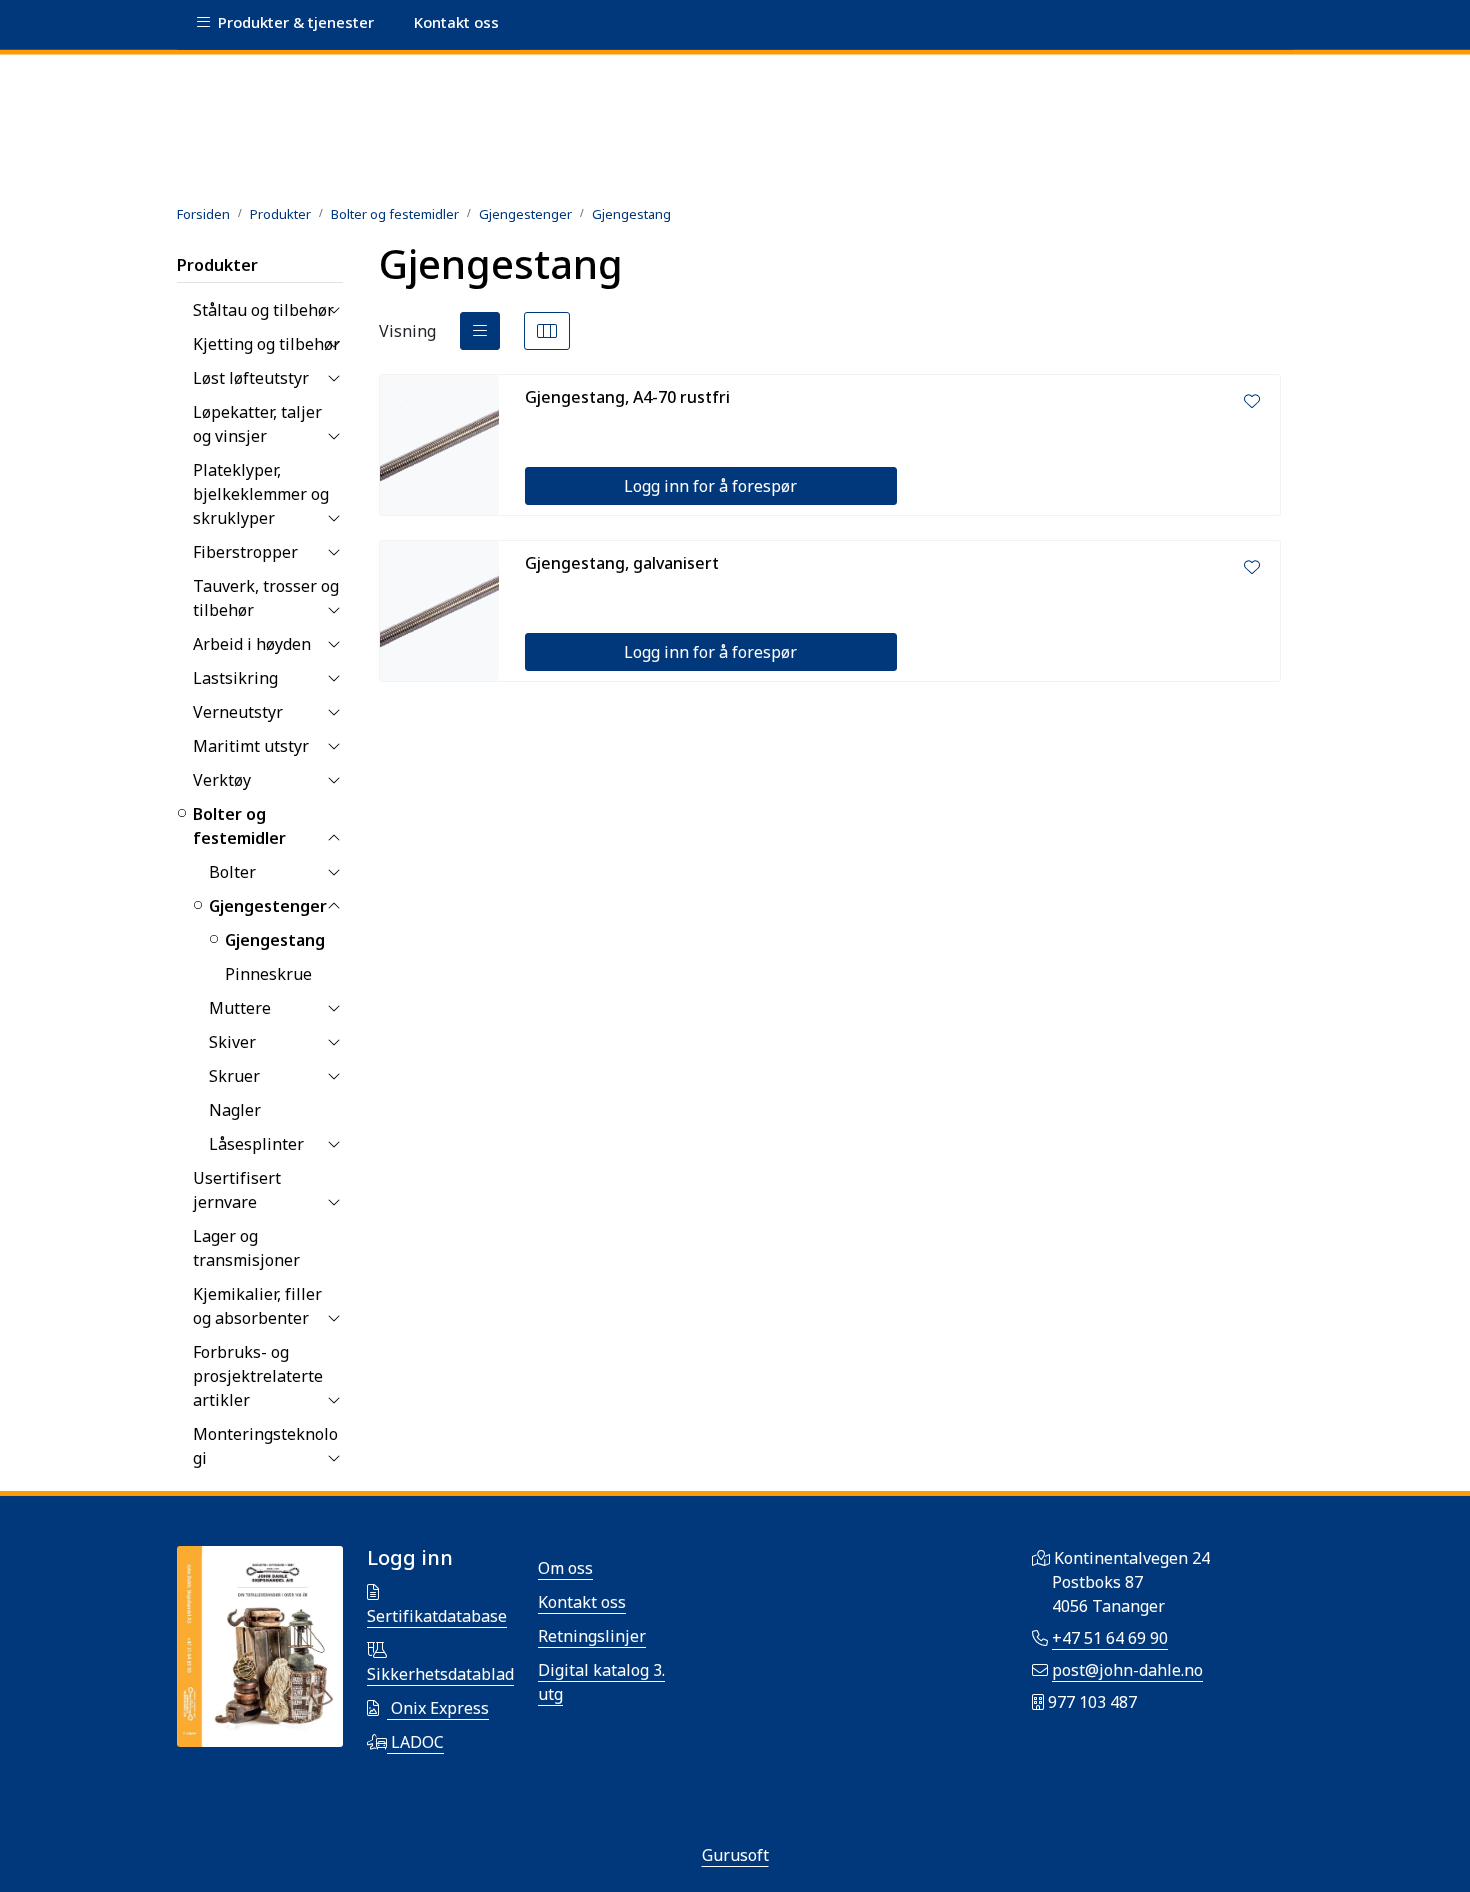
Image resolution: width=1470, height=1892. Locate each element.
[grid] (547, 331)
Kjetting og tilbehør (266, 344)
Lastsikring (235, 678)
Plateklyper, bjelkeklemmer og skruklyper (261, 494)
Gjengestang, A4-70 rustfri (627, 397)
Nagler (235, 1110)
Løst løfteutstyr (251, 378)
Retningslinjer (592, 1636)
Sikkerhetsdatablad (440, 1674)
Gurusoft (735, 1855)
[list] (480, 331)
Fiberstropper (245, 552)
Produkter (217, 265)
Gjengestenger (268, 906)
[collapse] (333, 310)
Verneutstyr (238, 712)
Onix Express (438, 1708)
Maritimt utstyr (251, 746)
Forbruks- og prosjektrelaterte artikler (258, 1376)
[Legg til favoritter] (1252, 401)
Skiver (232, 1042)
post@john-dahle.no (1127, 1670)
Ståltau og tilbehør (263, 310)
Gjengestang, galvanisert (622, 563)
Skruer (234, 1076)
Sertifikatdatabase (437, 1616)
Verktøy (222, 780)
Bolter (232, 872)
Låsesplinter (256, 1144)
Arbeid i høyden (252, 644)
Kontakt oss (582, 1602)
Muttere (240, 1008)
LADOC (415, 1742)
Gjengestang (275, 940)
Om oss (565, 1568)
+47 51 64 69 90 (1110, 1638)
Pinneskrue (268, 974)
